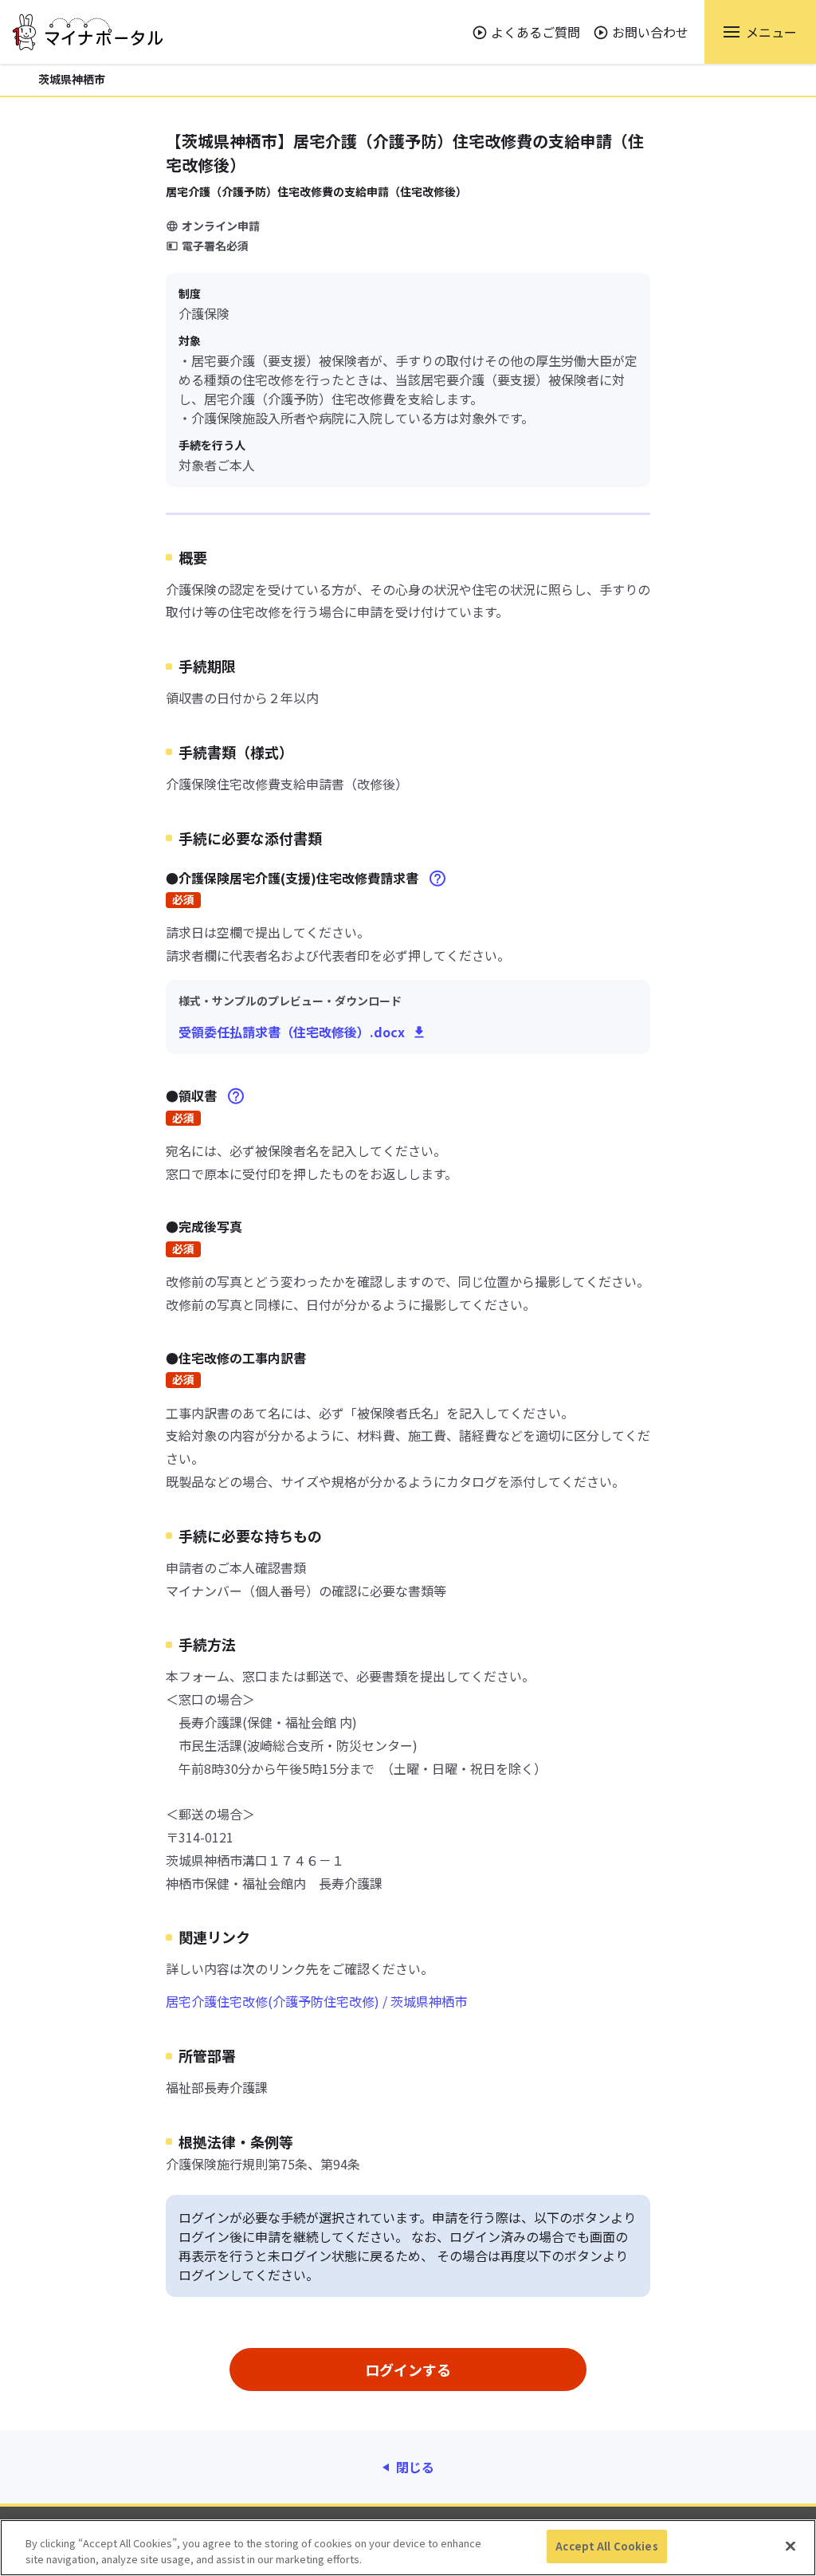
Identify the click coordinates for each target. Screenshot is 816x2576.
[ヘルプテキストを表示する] (437, 879)
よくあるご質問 (535, 32)
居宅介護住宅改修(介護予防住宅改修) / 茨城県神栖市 (316, 2001)
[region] (408, 2548)
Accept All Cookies (606, 2546)
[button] (760, 32)
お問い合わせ (650, 32)
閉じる (415, 2467)
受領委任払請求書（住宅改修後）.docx (292, 1032)
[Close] (790, 2546)
